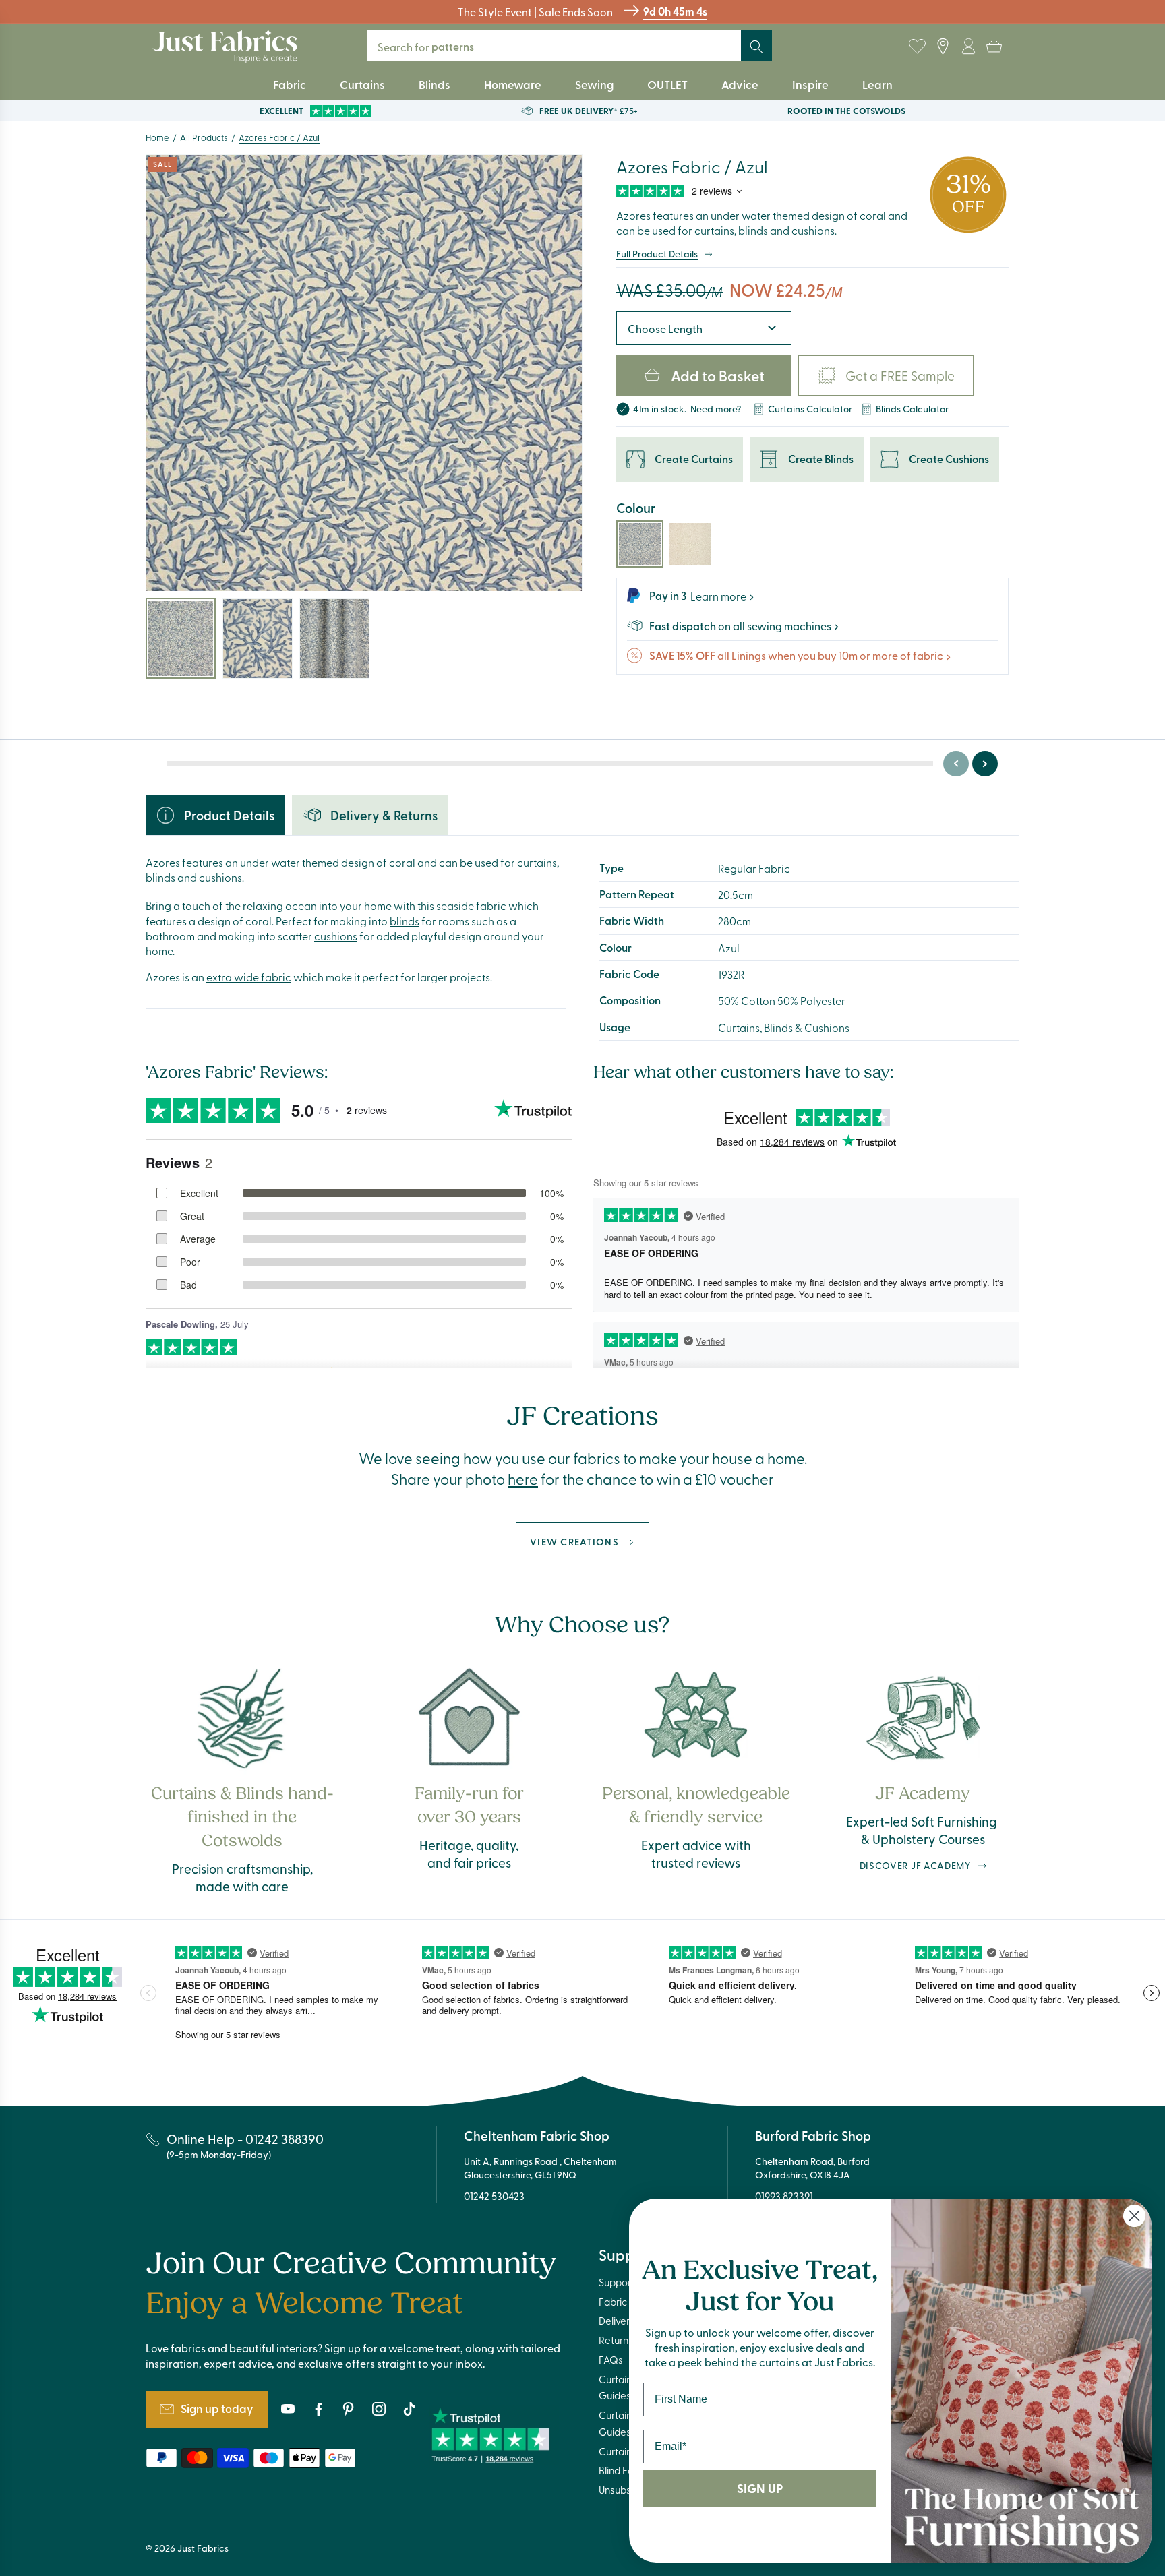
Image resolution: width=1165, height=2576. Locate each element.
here (523, 1479)
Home (157, 137)
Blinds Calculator (912, 409)
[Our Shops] (943, 47)
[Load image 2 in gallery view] (258, 638)
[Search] (756, 47)
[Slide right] (985, 764)
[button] (994, 47)
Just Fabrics (203, 2548)
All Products (204, 137)
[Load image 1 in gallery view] (181, 638)
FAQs (611, 2360)
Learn (877, 84)
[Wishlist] (917, 47)
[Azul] (640, 544)
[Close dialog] (1134, 2216)
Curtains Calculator (810, 409)
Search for (431, 46)
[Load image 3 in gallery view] (334, 638)
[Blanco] (690, 544)
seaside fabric (471, 905)
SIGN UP (760, 2488)
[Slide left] (956, 764)
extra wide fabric (249, 977)
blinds (405, 921)
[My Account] (968, 47)
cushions (336, 936)
